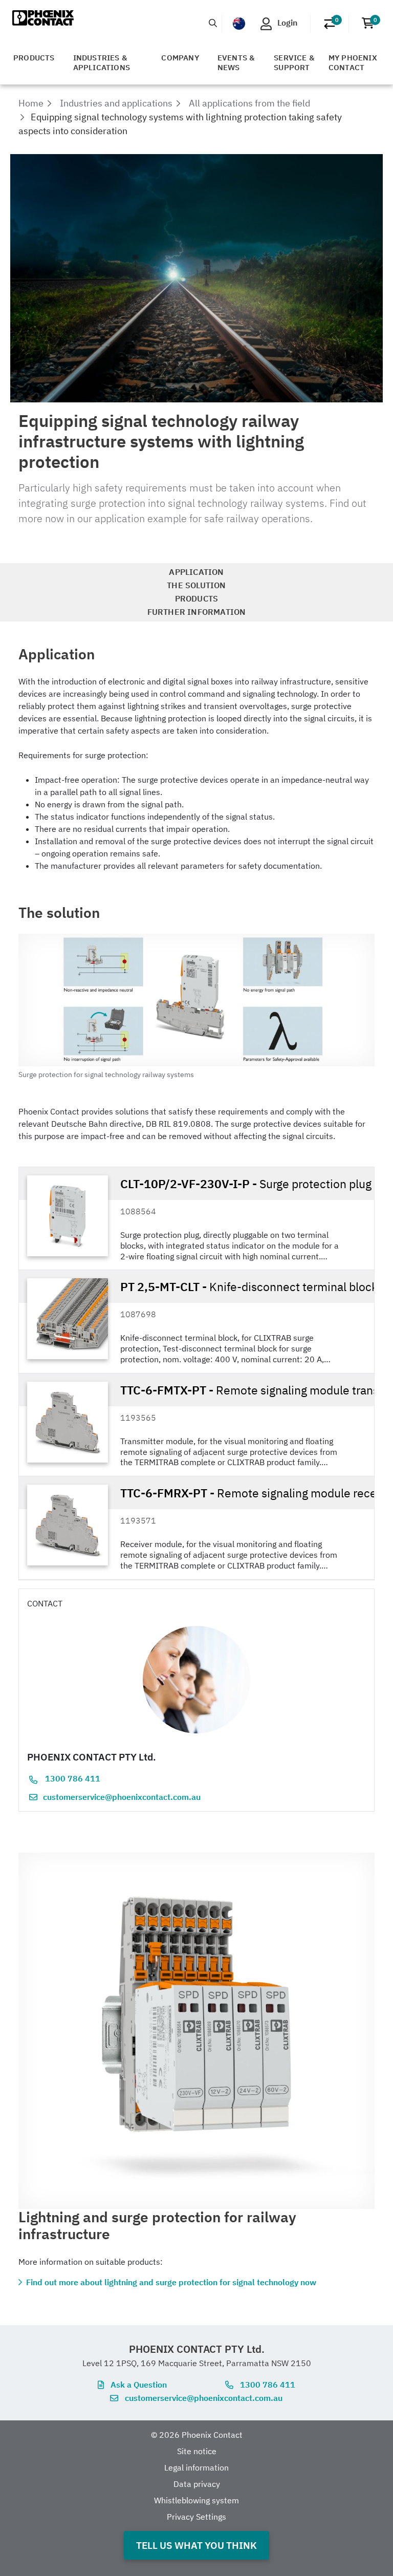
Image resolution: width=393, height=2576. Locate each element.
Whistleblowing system (196, 2500)
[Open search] (213, 23)
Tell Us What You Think (196, 2545)
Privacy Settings (196, 2517)
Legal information (196, 2467)
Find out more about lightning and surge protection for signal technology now (171, 2282)
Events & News (236, 62)
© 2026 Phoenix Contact (197, 2435)
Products (34, 58)
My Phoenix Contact (353, 62)
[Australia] (239, 24)
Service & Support (294, 62)
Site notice (197, 2451)
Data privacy (197, 2484)
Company (180, 58)
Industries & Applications (102, 62)
